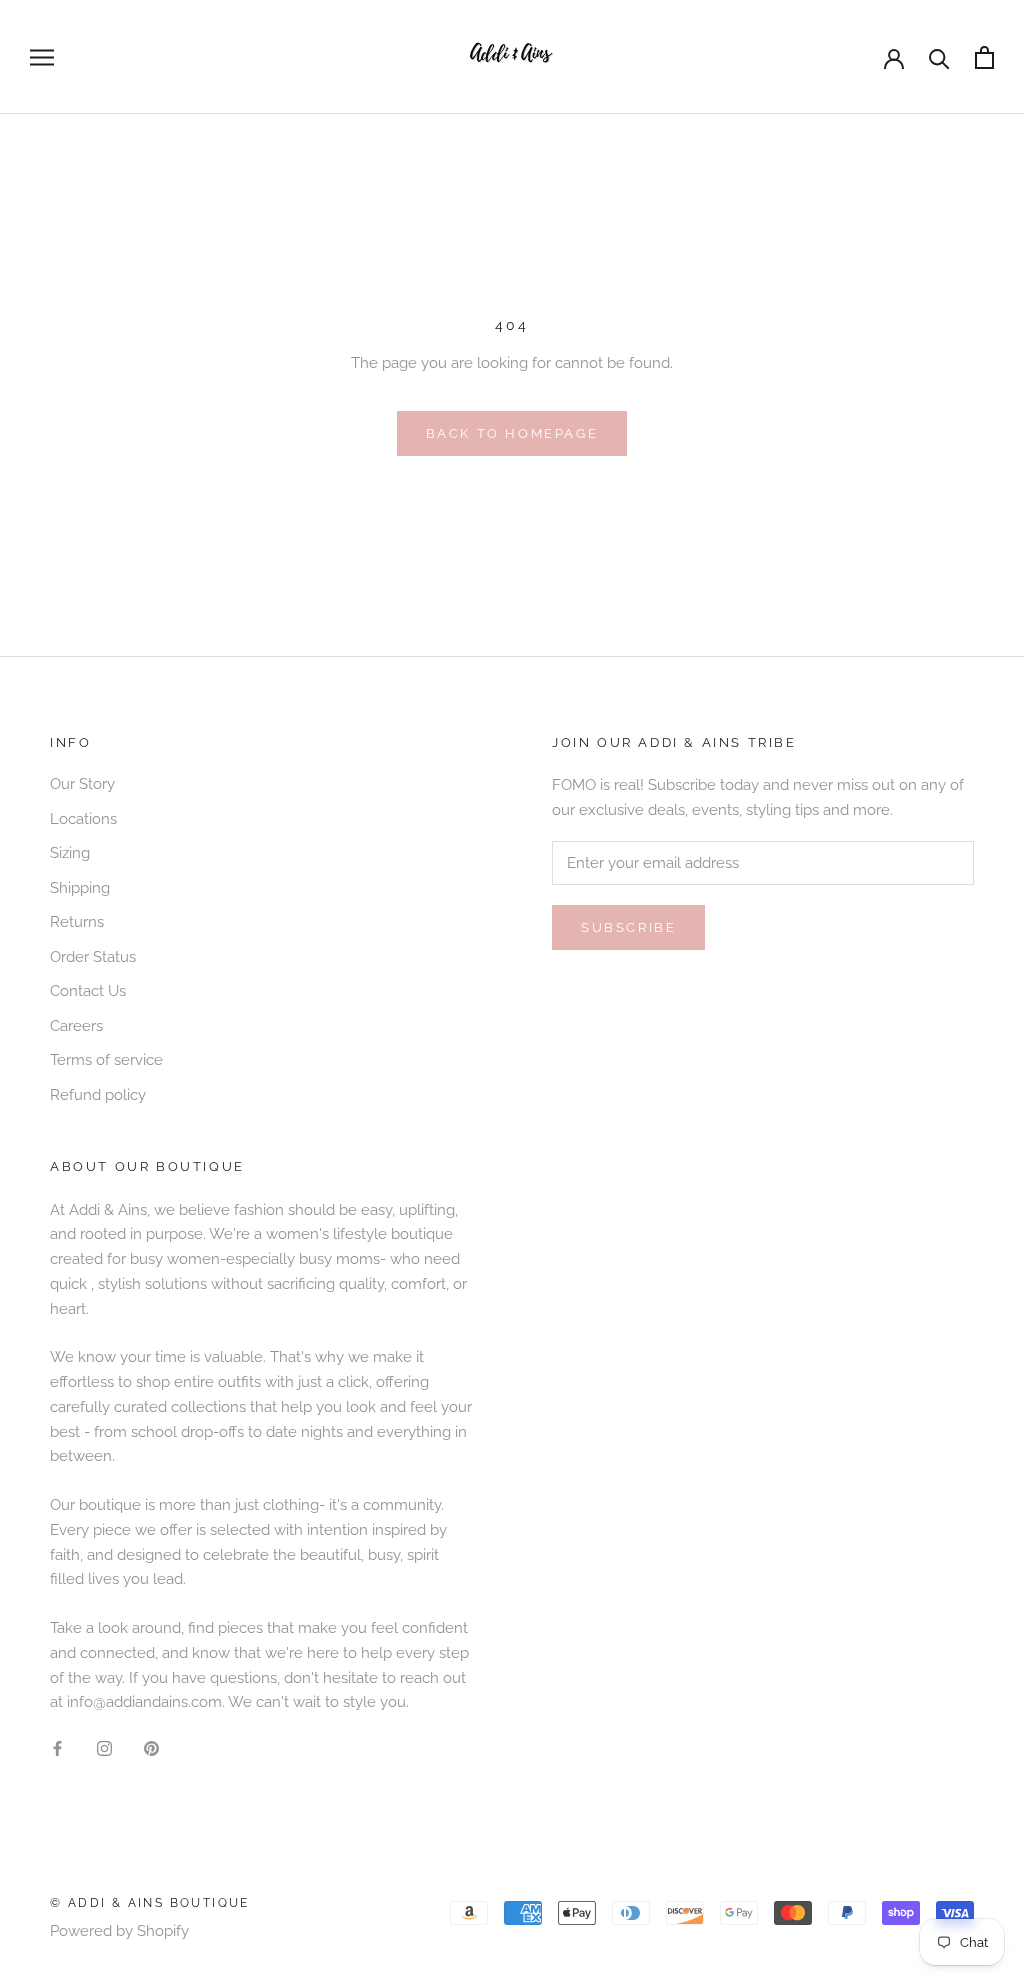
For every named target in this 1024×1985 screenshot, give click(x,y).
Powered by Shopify (119, 1931)
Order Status (93, 957)
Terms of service (106, 1060)
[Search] (939, 57)
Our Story (82, 784)
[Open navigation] (42, 57)
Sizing (70, 853)
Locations (83, 819)
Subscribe (628, 927)
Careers (76, 1026)
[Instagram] (104, 1747)
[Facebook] (57, 1747)
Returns (77, 922)
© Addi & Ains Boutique (150, 1903)
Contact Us (88, 991)
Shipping (80, 888)
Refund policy (98, 1095)
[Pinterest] (151, 1747)
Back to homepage (512, 433)
